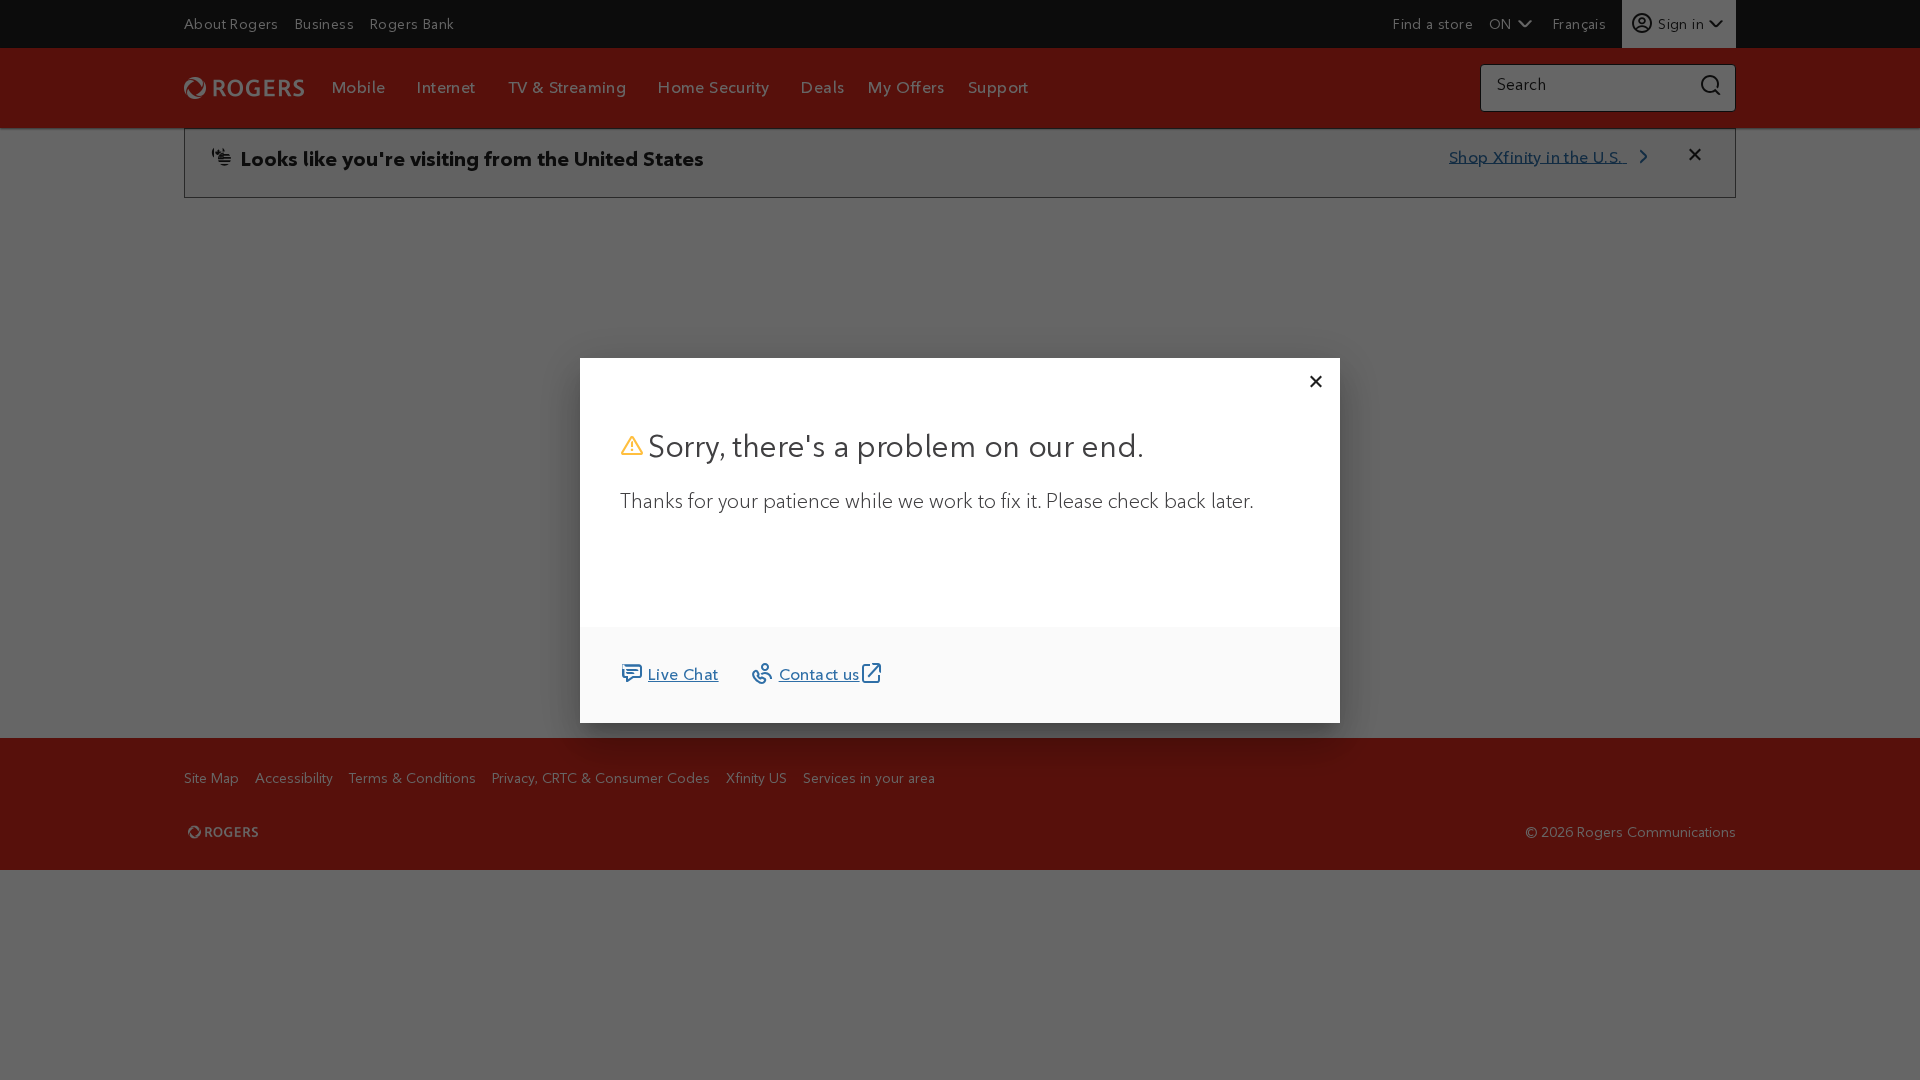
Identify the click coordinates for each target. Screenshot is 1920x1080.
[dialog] (960, 540)
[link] (669, 675)
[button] (1316, 382)
